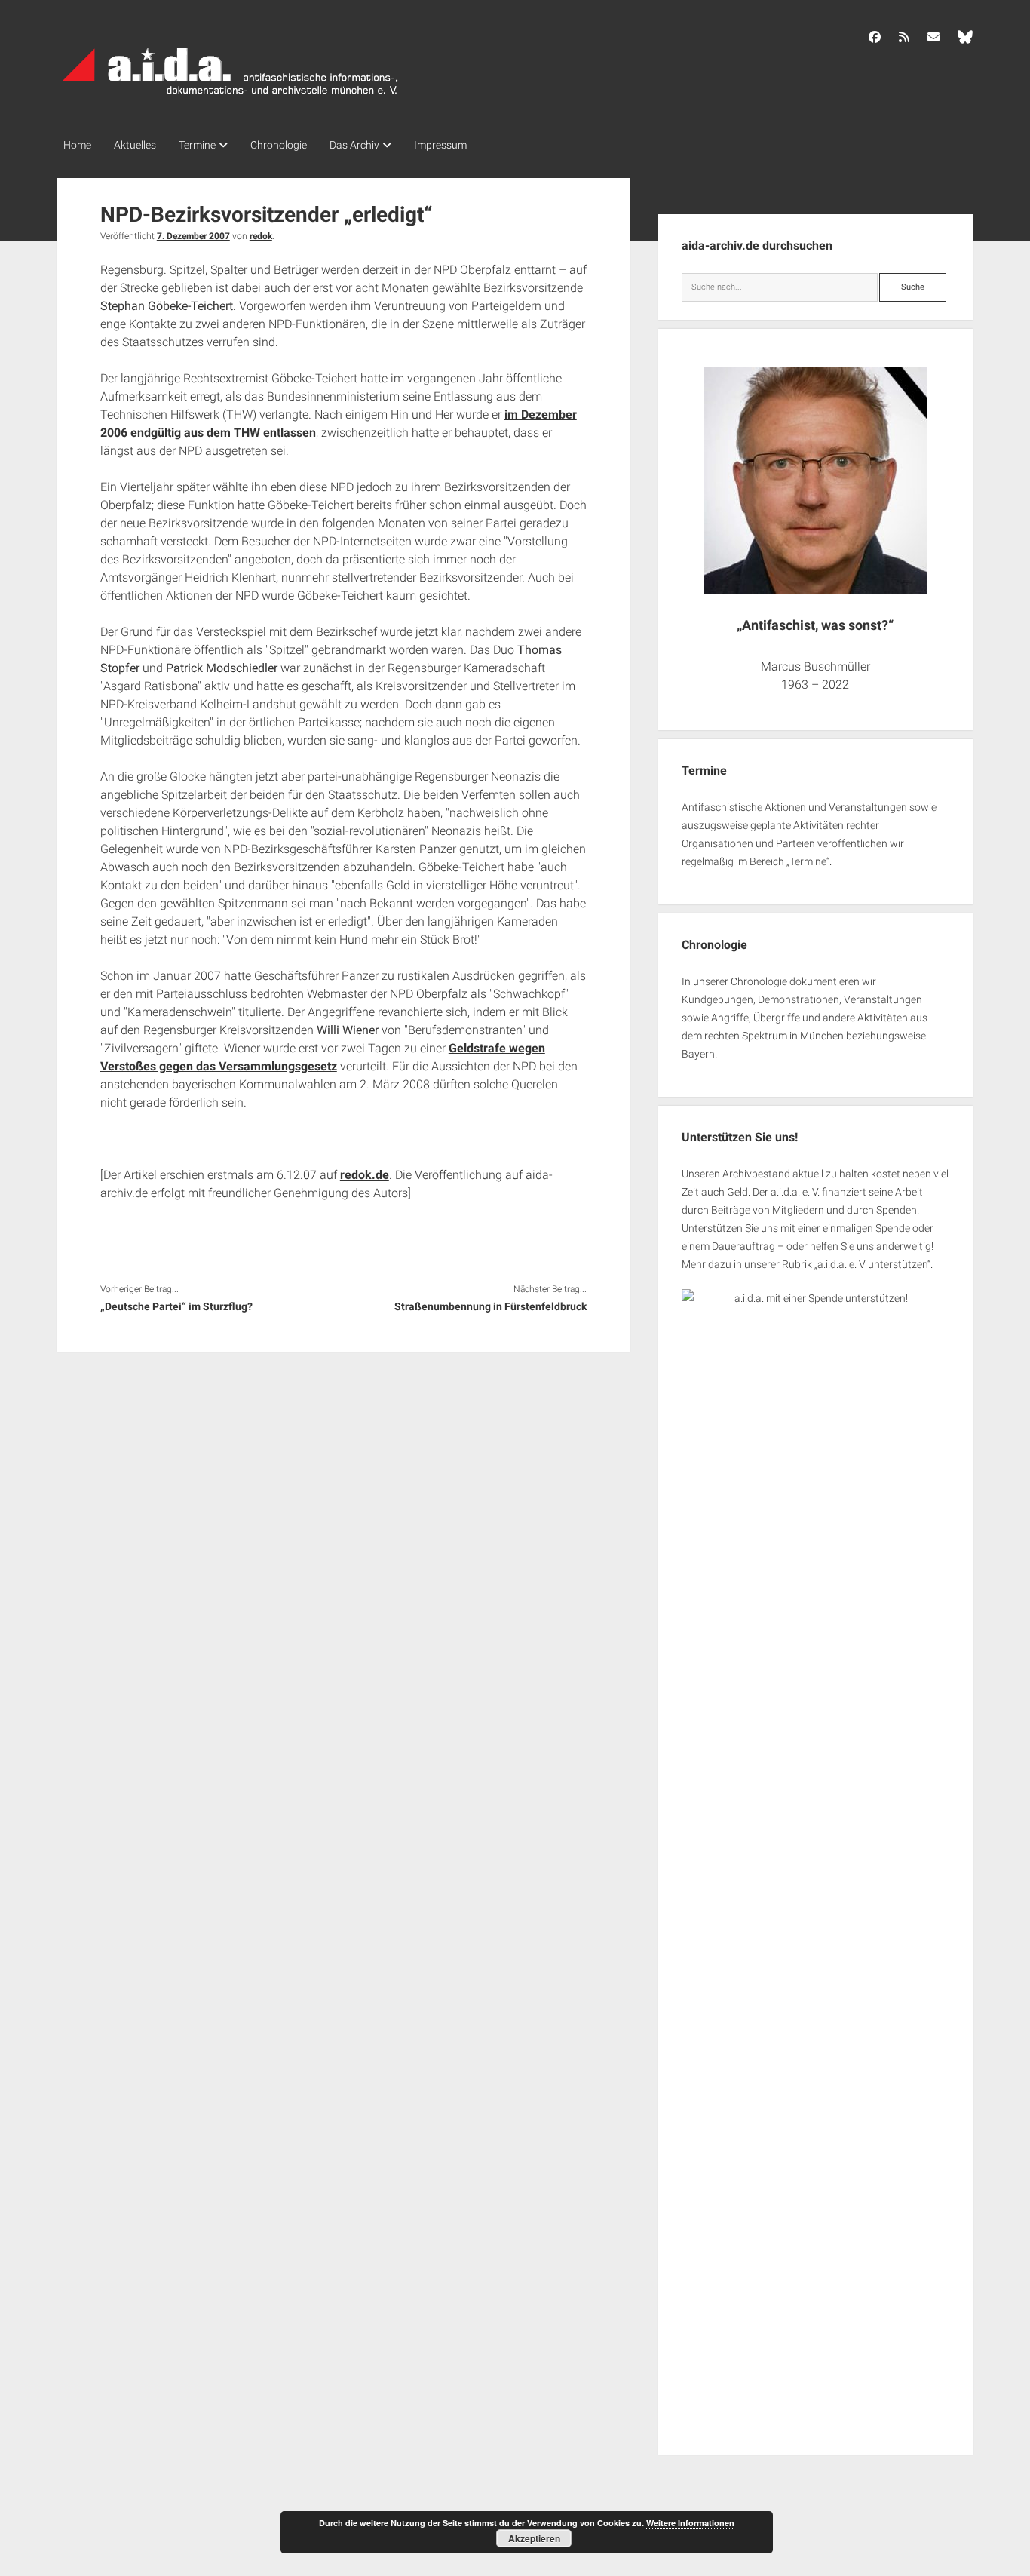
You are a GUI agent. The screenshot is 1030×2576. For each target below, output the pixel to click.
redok (261, 236)
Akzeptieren (534, 2538)
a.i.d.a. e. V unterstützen (872, 1264)
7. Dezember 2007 (193, 236)
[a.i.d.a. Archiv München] (231, 97)
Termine (197, 145)
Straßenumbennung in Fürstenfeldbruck (490, 1306)
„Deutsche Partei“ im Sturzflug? (176, 1306)
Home (77, 145)
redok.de (365, 1175)
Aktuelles (135, 145)
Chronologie (279, 145)
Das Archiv (354, 145)
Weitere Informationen (690, 2523)
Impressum (440, 145)
